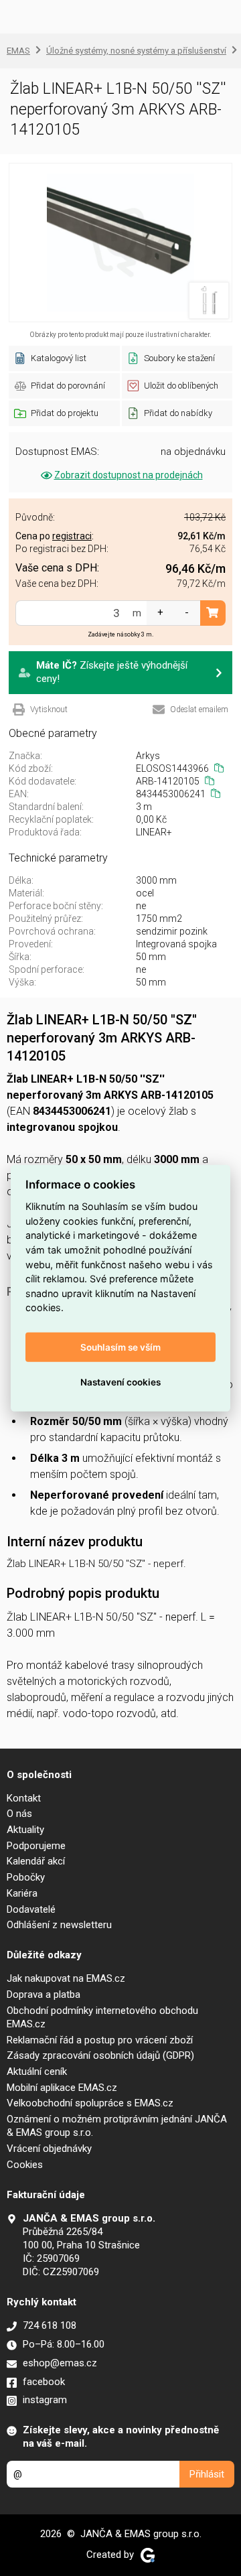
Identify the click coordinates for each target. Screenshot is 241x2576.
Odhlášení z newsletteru (59, 1925)
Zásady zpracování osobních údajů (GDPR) (100, 2055)
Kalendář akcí (36, 1861)
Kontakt (24, 1798)
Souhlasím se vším (120, 1347)
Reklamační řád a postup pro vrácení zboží (100, 2040)
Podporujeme (36, 1846)
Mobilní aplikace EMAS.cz (62, 2088)
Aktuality (25, 1830)
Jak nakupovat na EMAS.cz (66, 1978)
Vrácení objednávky (49, 2149)
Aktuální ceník (37, 2072)
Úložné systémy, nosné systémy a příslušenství (136, 51)
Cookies (25, 2165)
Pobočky (26, 1877)
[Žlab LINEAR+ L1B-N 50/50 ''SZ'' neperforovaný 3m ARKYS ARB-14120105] (120, 243)
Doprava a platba (44, 1994)
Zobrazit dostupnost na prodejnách (129, 475)
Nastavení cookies (120, 1381)
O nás (19, 1814)
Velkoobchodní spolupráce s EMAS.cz (90, 2103)
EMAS (18, 51)
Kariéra (22, 1893)
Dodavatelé (31, 1909)
